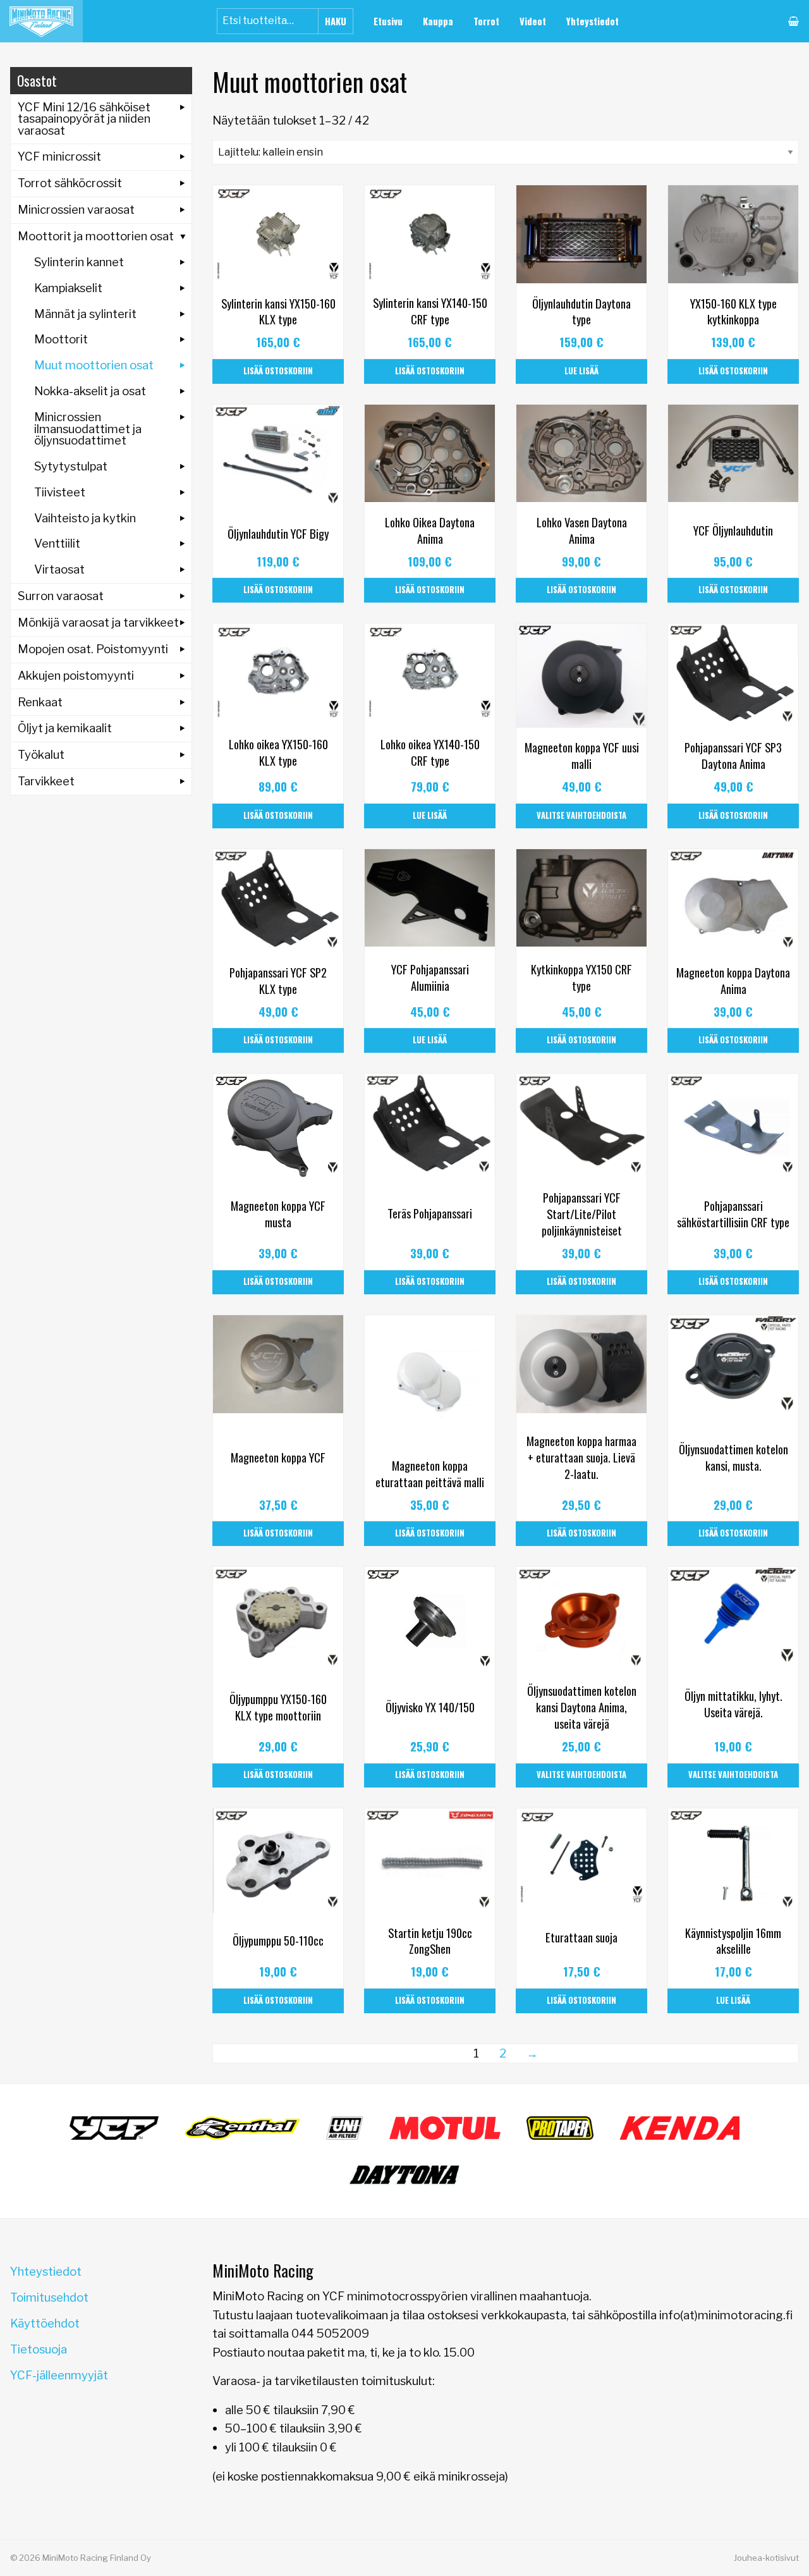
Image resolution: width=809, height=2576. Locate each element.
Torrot (486, 21)
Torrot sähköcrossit (70, 183)
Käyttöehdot (45, 2323)
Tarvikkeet (46, 781)
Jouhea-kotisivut (766, 2558)
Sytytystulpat (71, 466)
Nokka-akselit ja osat (90, 391)
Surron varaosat (61, 596)
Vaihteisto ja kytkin (85, 518)
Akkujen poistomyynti (76, 676)
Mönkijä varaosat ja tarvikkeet (98, 623)
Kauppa (438, 21)
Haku (336, 21)
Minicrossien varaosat (76, 210)
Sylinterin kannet (79, 262)
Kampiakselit (68, 288)
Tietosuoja (39, 2349)
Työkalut (41, 755)
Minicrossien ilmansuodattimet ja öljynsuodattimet (88, 429)
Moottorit (61, 339)
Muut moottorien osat (94, 365)
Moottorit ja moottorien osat (96, 236)
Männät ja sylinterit (85, 314)
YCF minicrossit (59, 156)
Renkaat (40, 702)
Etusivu (388, 21)
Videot (533, 21)
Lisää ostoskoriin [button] (278, 371)
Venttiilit (57, 543)
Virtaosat (59, 569)
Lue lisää (581, 371)
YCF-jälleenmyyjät (59, 2375)
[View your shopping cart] (794, 21)
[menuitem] (388, 21)
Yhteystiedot (593, 21)
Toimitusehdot (49, 2297)
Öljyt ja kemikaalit (65, 728)
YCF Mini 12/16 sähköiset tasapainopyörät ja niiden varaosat (84, 119)
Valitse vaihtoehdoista (581, 815)
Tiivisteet (60, 492)
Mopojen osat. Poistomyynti (93, 649)
